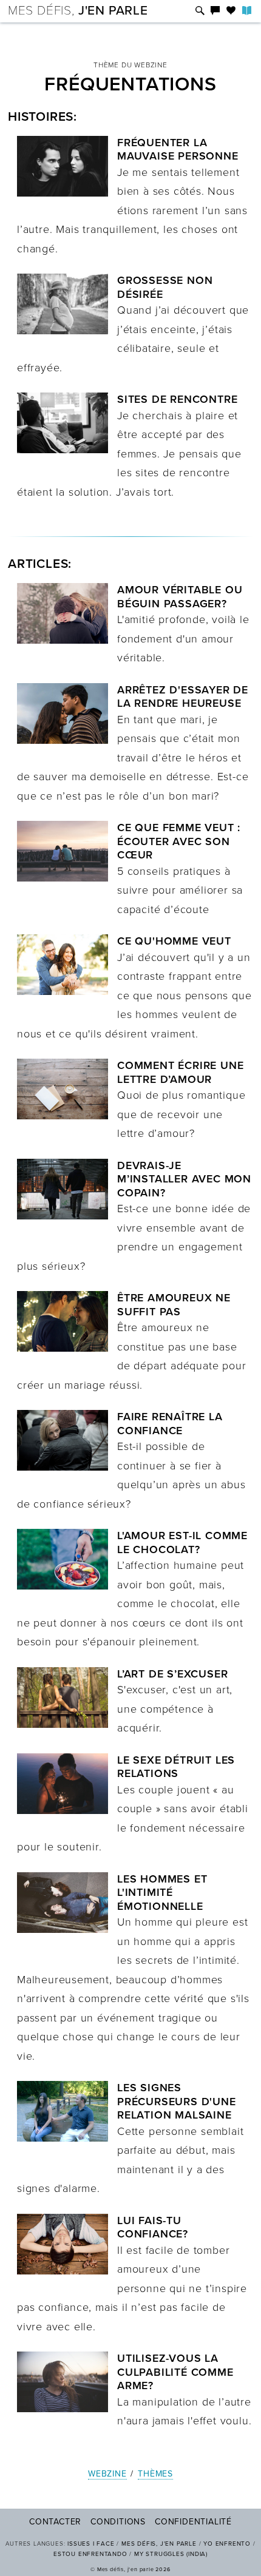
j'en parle (78, 11)
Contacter (55, 2522)
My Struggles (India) (171, 2554)
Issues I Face (91, 2544)
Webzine (107, 2474)
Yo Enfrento (227, 2544)
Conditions (118, 2522)
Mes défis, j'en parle (159, 2544)
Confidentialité (193, 2522)
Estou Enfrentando (90, 2554)
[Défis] (200, 11)
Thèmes (155, 2474)
